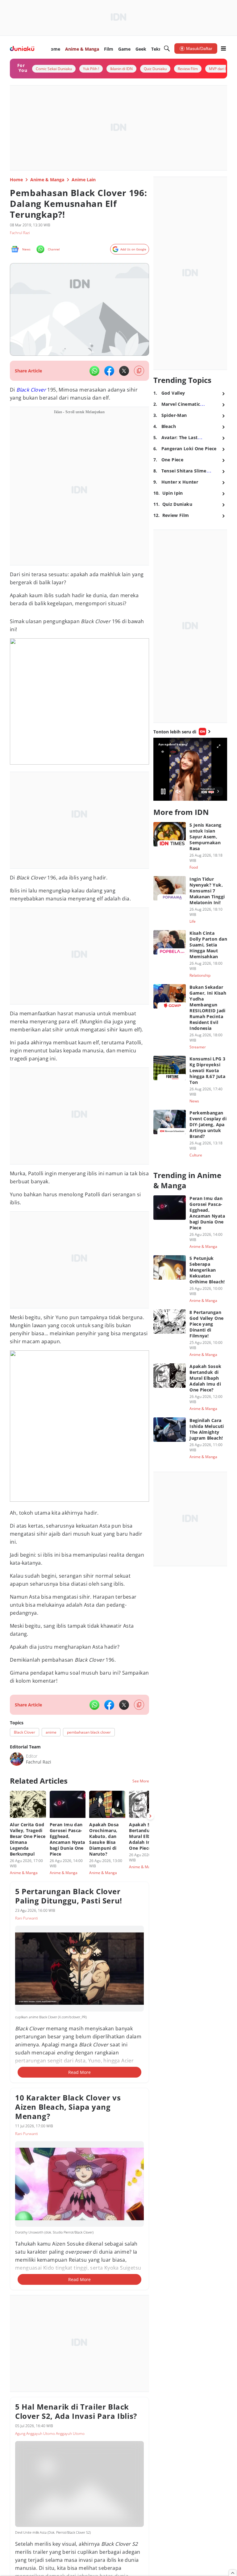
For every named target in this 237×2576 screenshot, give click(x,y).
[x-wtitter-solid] (124, 371)
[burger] (223, 48)
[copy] (139, 371)
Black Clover (31, 390)
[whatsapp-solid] (94, 371)
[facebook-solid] (109, 371)
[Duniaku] (22, 49)
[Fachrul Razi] (17, 1759)
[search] (167, 48)
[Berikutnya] (150, 1816)
